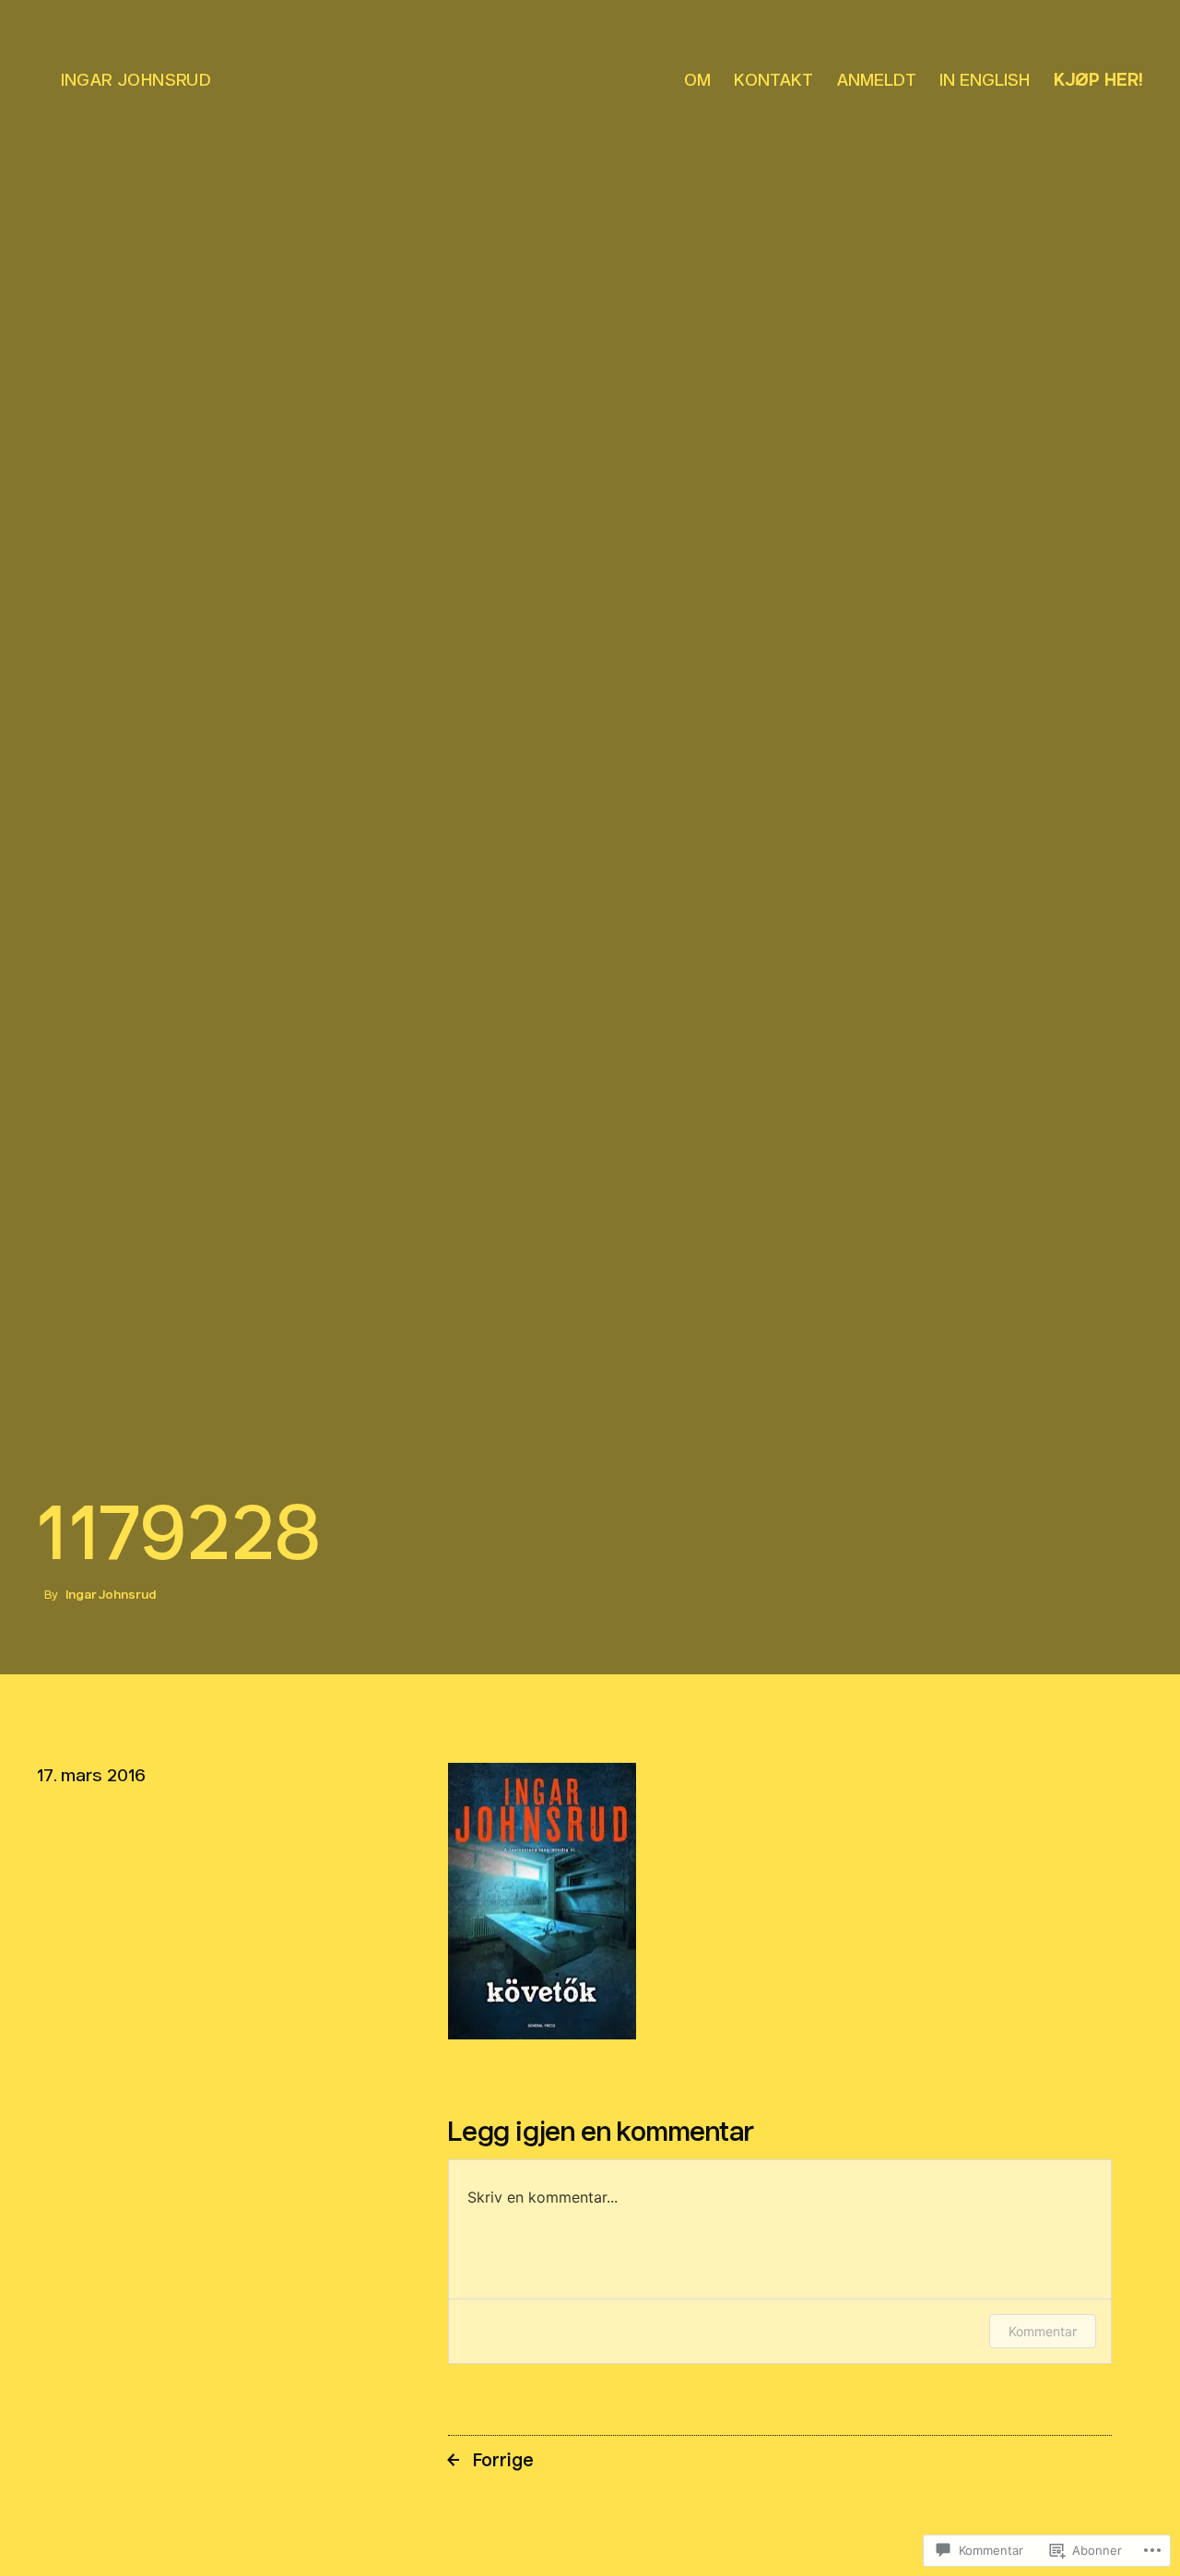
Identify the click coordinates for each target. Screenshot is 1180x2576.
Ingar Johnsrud (136, 79)
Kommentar (1043, 2331)
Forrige (503, 2460)
